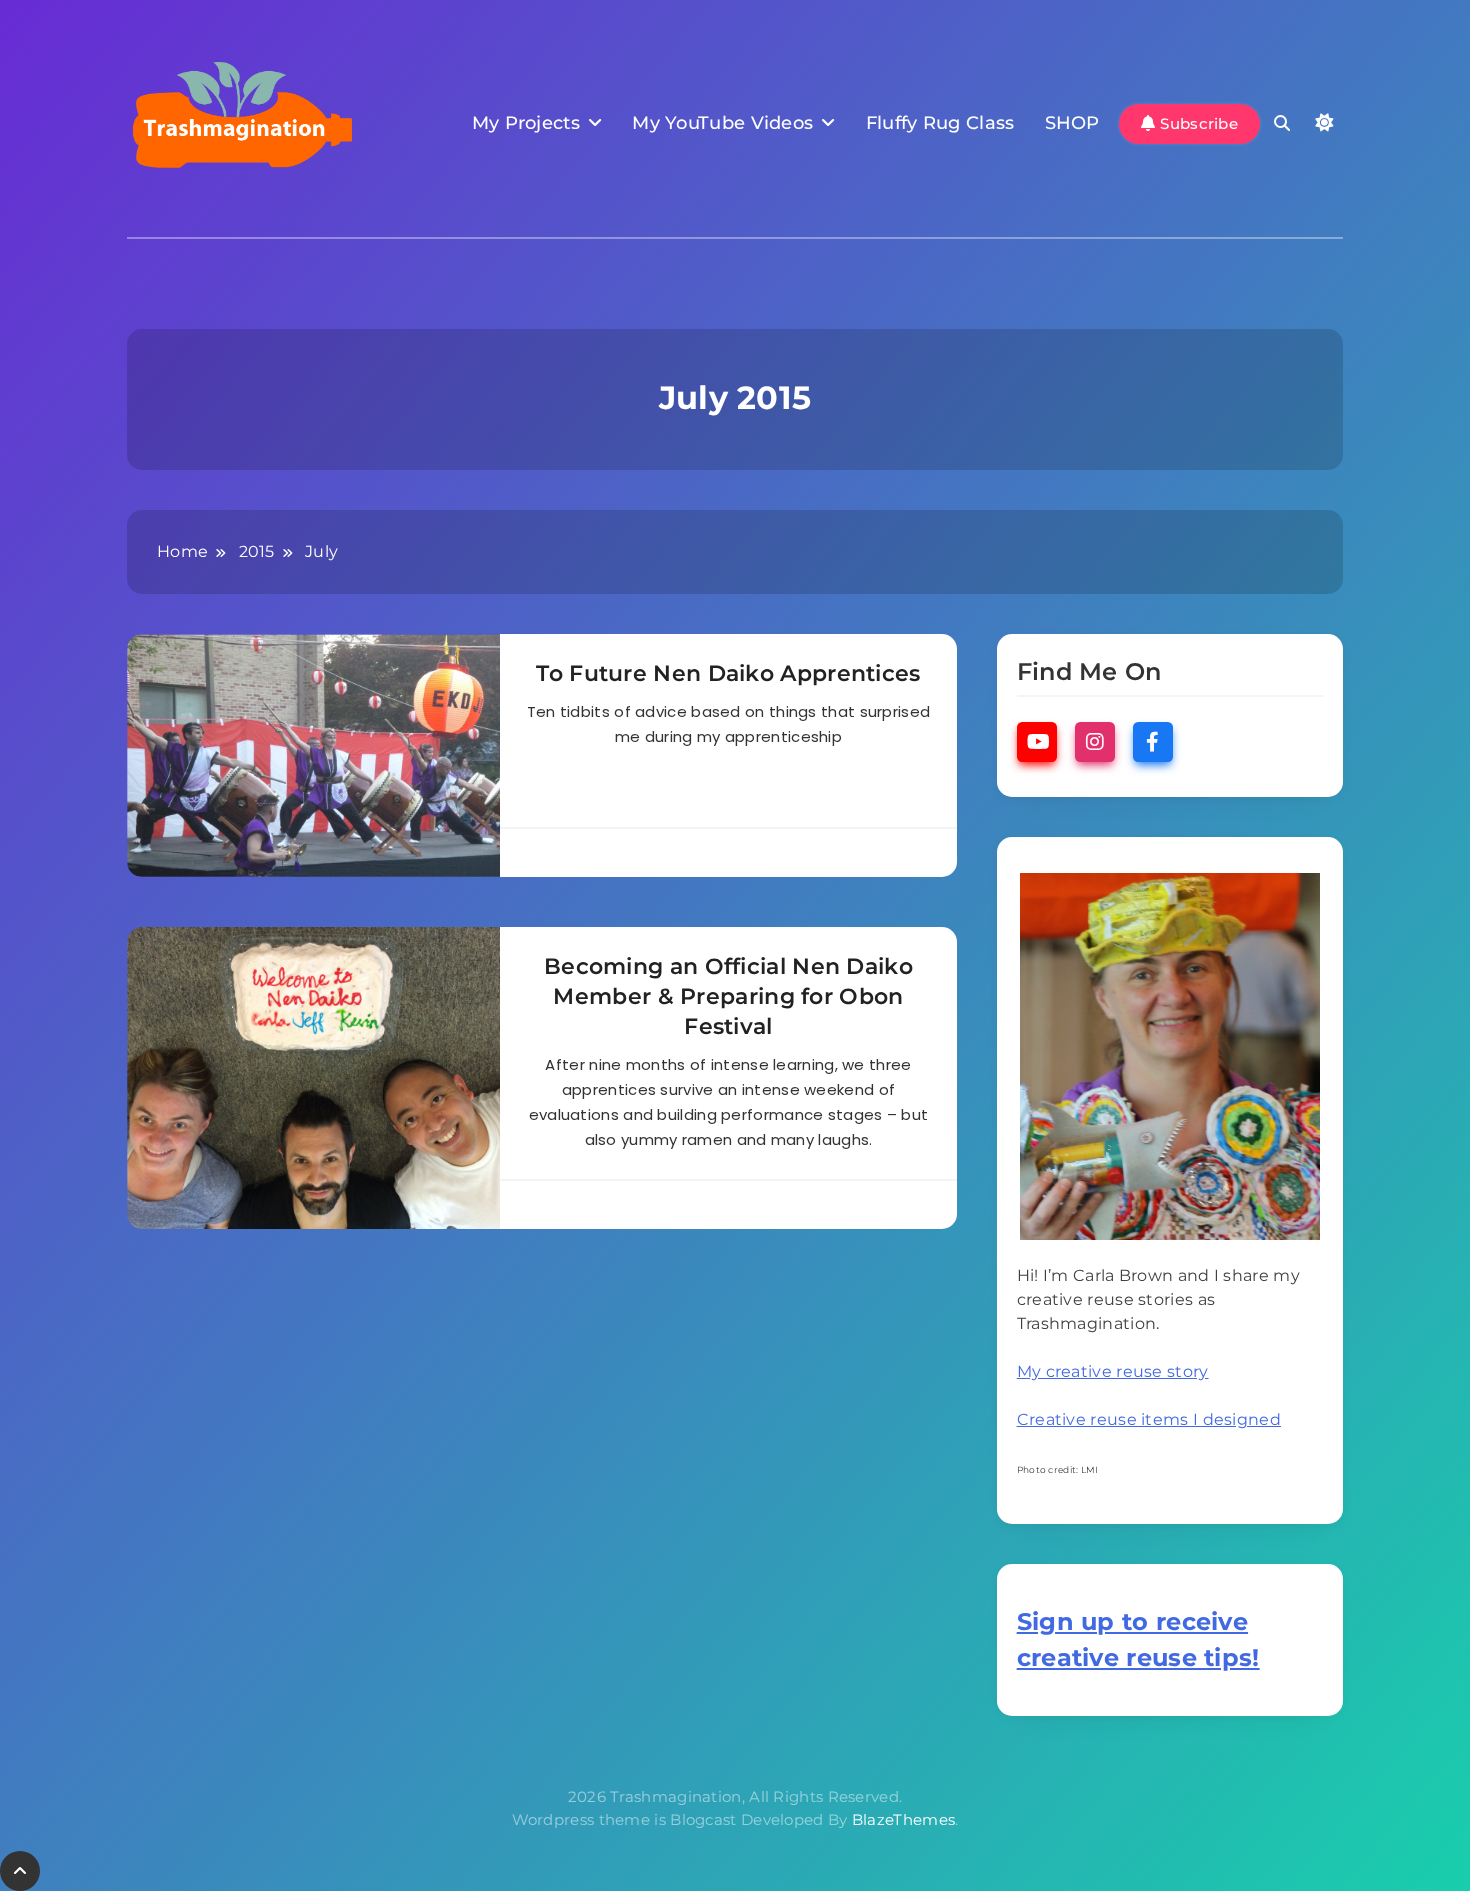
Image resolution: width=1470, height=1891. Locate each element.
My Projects (526, 123)
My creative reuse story (1113, 1371)
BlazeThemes (903, 1819)
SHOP (1072, 123)
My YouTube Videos (722, 123)
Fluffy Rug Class (940, 123)
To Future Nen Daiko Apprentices (728, 673)
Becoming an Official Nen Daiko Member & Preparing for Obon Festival (728, 996)
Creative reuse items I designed (1149, 1419)
